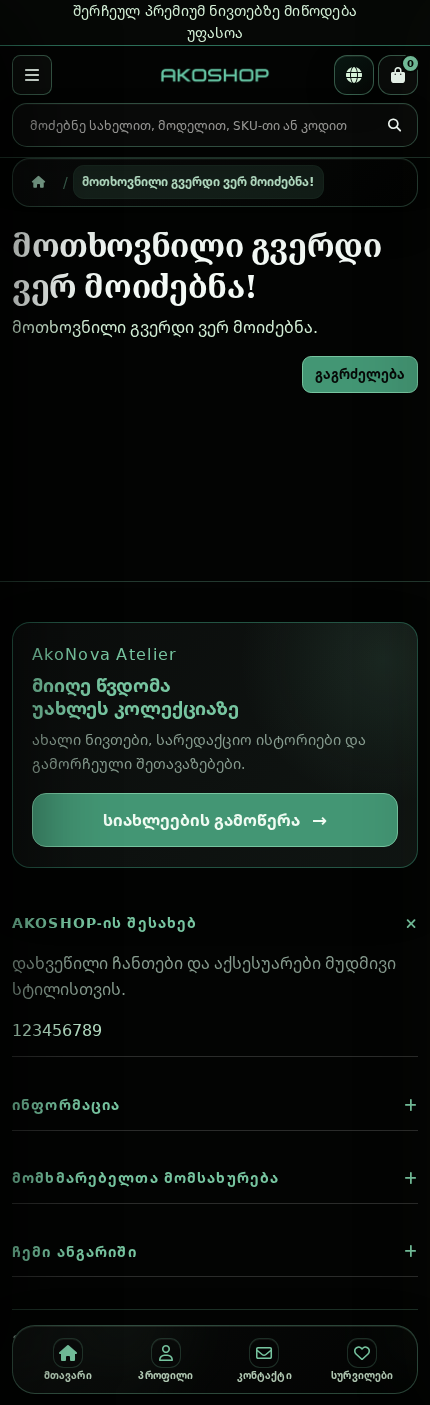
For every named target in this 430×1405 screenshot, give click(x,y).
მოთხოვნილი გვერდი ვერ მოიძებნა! (198, 181)
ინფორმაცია (66, 1104)
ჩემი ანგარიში (74, 1251)
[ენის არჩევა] (354, 75)
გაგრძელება (360, 374)
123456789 (57, 1030)
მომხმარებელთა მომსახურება (145, 1177)
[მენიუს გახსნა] (32, 75)
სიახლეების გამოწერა (201, 820)
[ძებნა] (394, 126)
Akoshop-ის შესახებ (104, 922)
